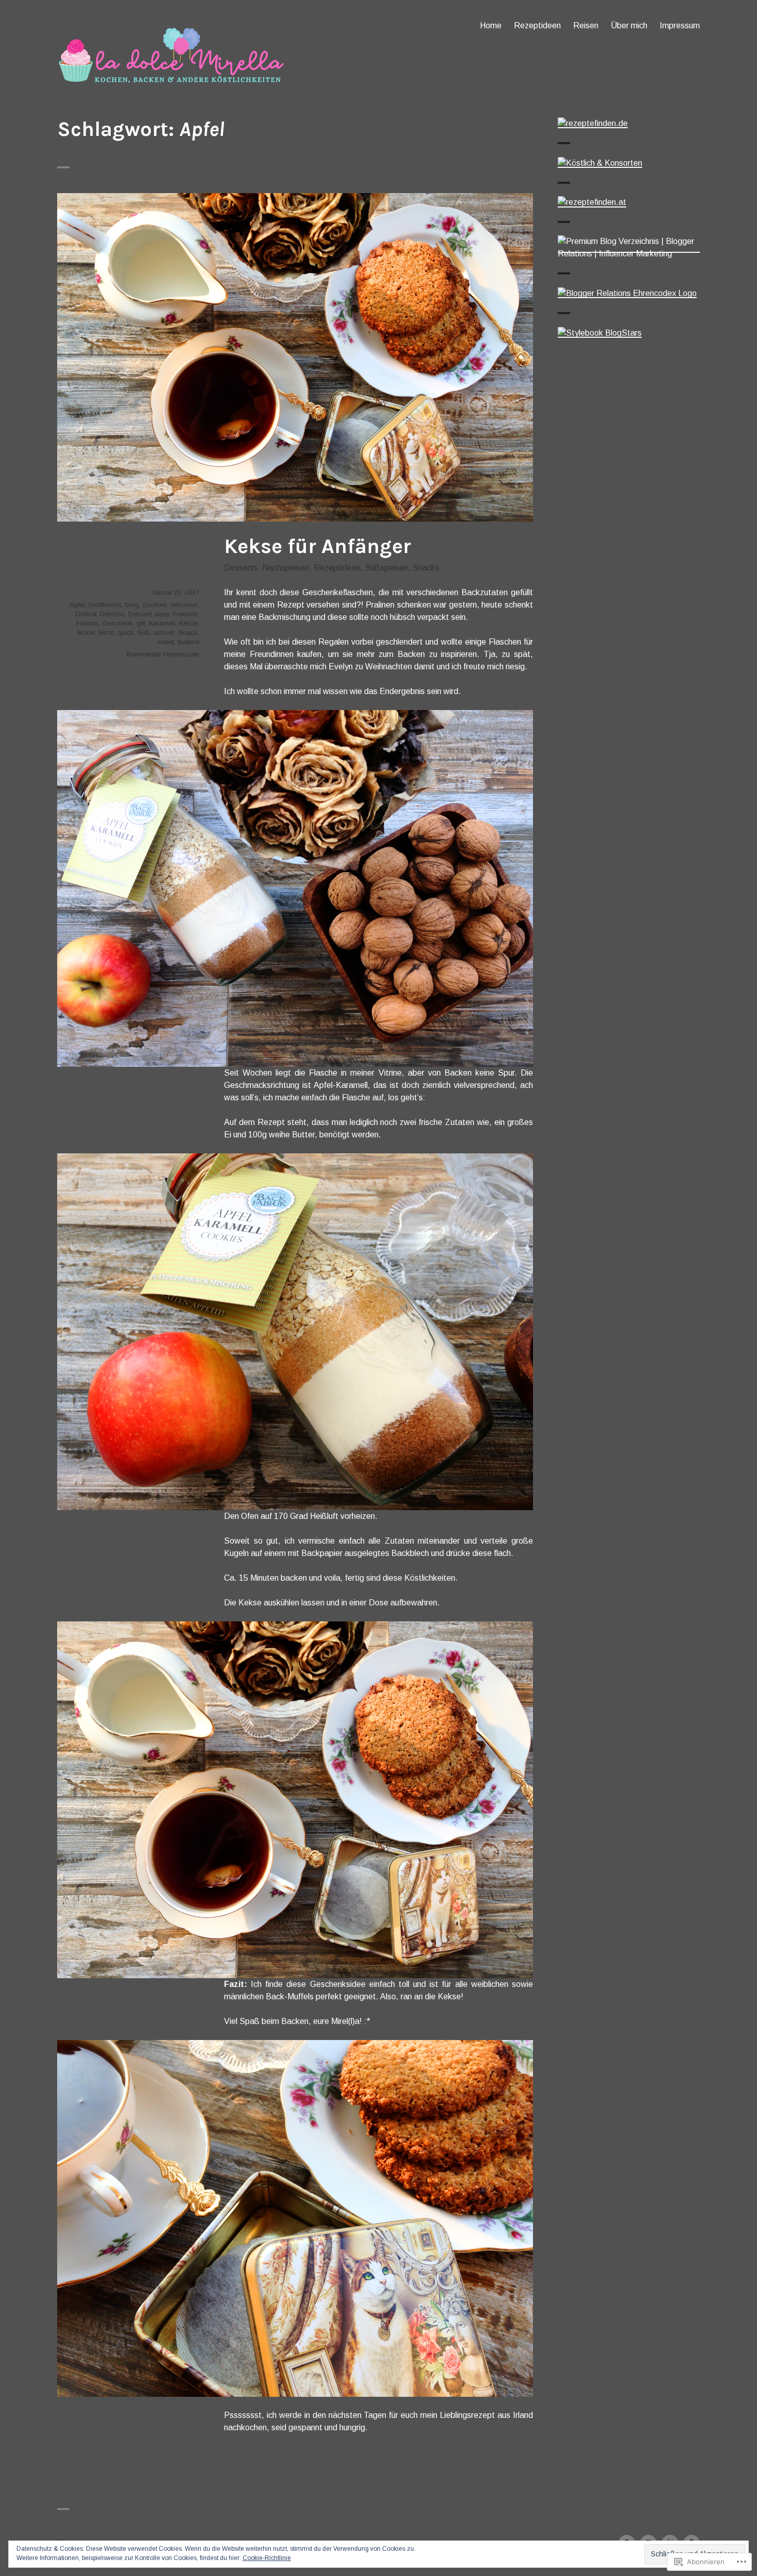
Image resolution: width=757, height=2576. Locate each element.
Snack (188, 633)
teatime (188, 642)
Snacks (426, 568)
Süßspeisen (386, 568)
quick (126, 633)
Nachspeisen (286, 568)
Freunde (185, 614)
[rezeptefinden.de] (593, 123)
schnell (164, 633)
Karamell (162, 623)
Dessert (140, 614)
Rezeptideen (537, 25)
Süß (144, 633)
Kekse (188, 623)
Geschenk (118, 623)
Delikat (86, 614)
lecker (86, 633)
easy (162, 614)
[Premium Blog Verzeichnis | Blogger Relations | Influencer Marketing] (629, 247)
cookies (155, 605)
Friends (88, 623)
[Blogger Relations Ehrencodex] (627, 293)
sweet (166, 642)
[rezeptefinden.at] (592, 202)
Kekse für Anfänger (317, 546)
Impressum (680, 25)
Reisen (586, 25)
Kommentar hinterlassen (163, 654)
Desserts (241, 568)
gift (141, 623)
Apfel (77, 605)
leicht (106, 633)
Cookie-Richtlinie (267, 2558)
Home (491, 25)
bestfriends (105, 605)
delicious (184, 605)
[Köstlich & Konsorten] (600, 162)
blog (132, 605)
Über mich (629, 25)
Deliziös (112, 614)
